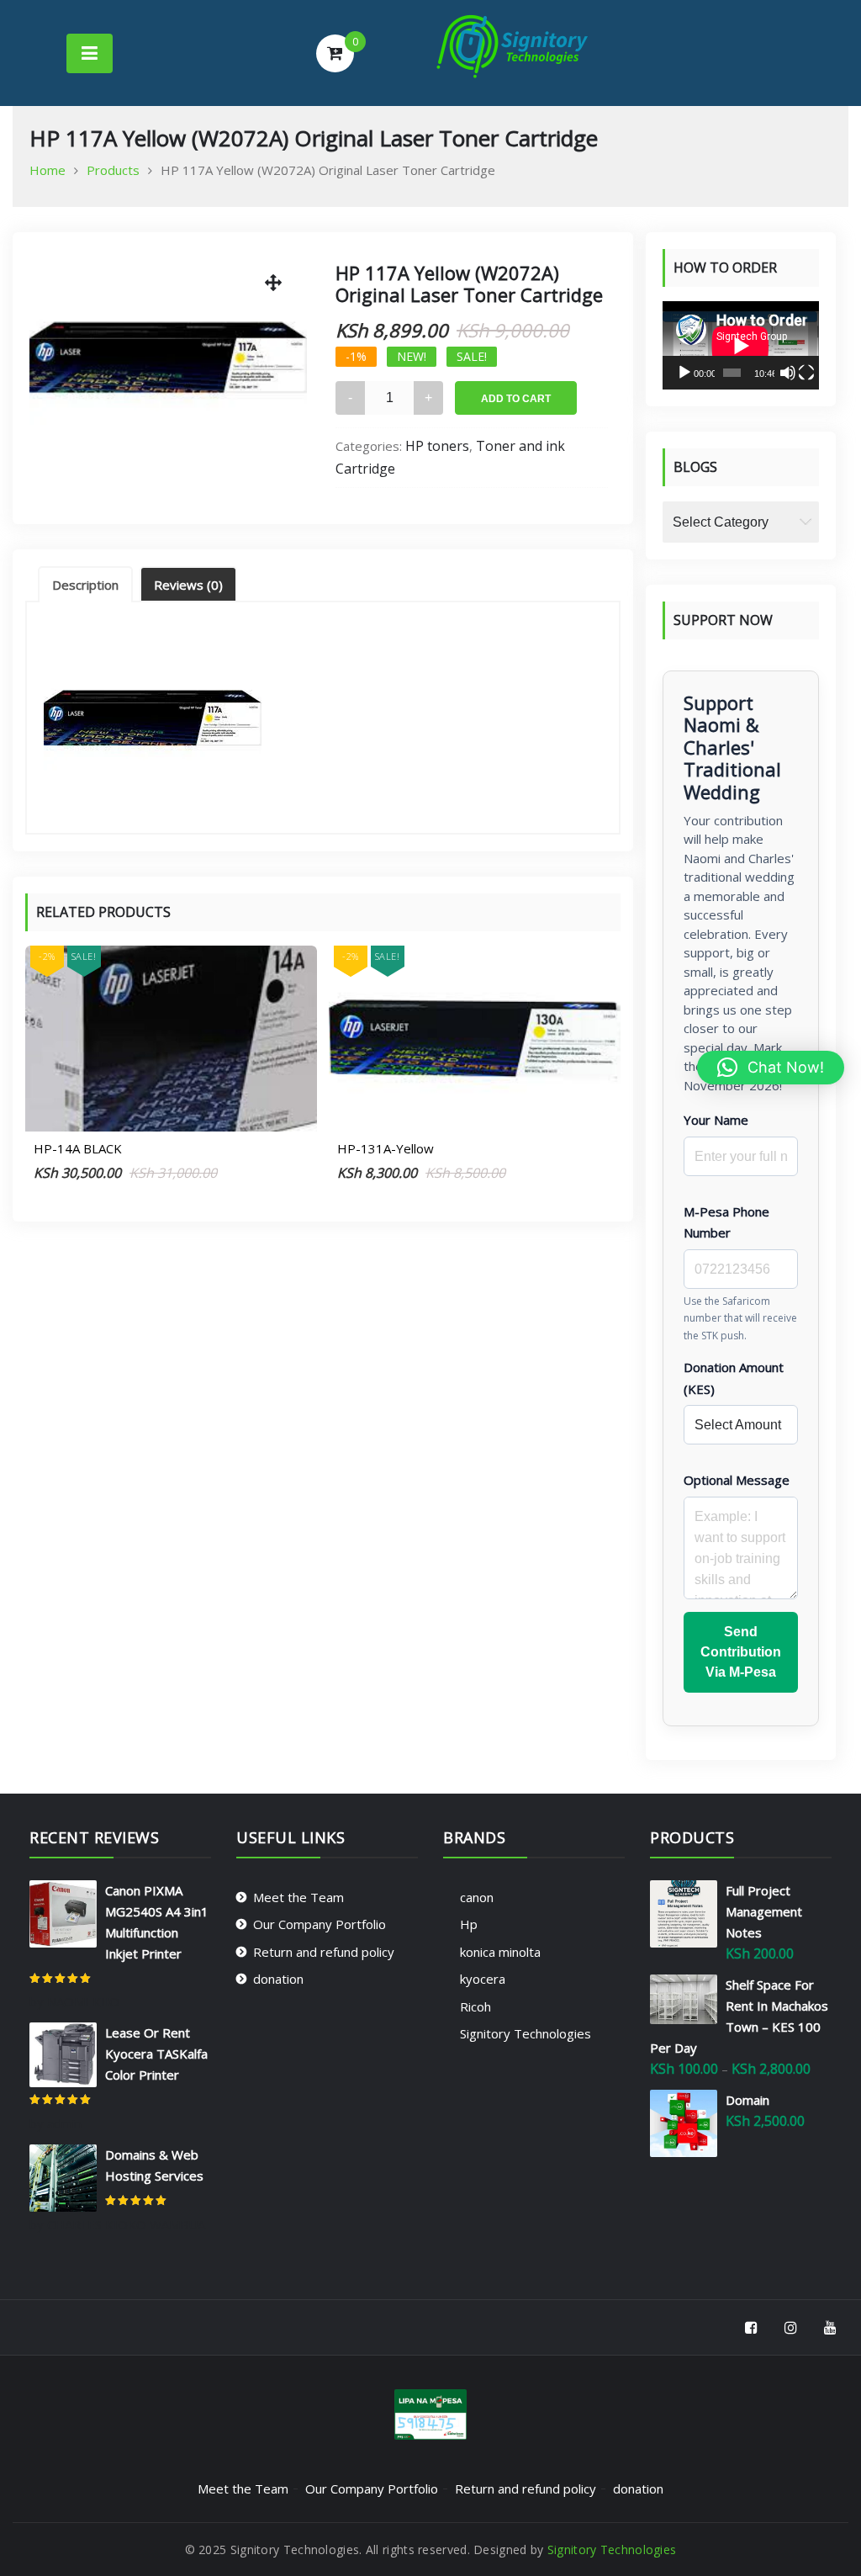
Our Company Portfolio (320, 1924)
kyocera (483, 1979)
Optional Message (737, 1480)
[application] (741, 345)
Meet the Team (298, 1897)
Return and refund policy (324, 1952)
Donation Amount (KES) (734, 1378)
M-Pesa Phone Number (726, 1222)
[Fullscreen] (806, 373)
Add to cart (516, 399)
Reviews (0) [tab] (188, 585)
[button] (771, 1068)
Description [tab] (85, 585)
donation (278, 1979)
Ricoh (475, 2006)
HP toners (437, 446)
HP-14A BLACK (78, 1148)
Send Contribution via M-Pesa (741, 1652)
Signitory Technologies (526, 2033)
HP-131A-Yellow (386, 1148)
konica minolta (500, 1952)
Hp (469, 1924)
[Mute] (788, 373)
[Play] (684, 373)
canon (477, 1897)
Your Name (716, 1120)
